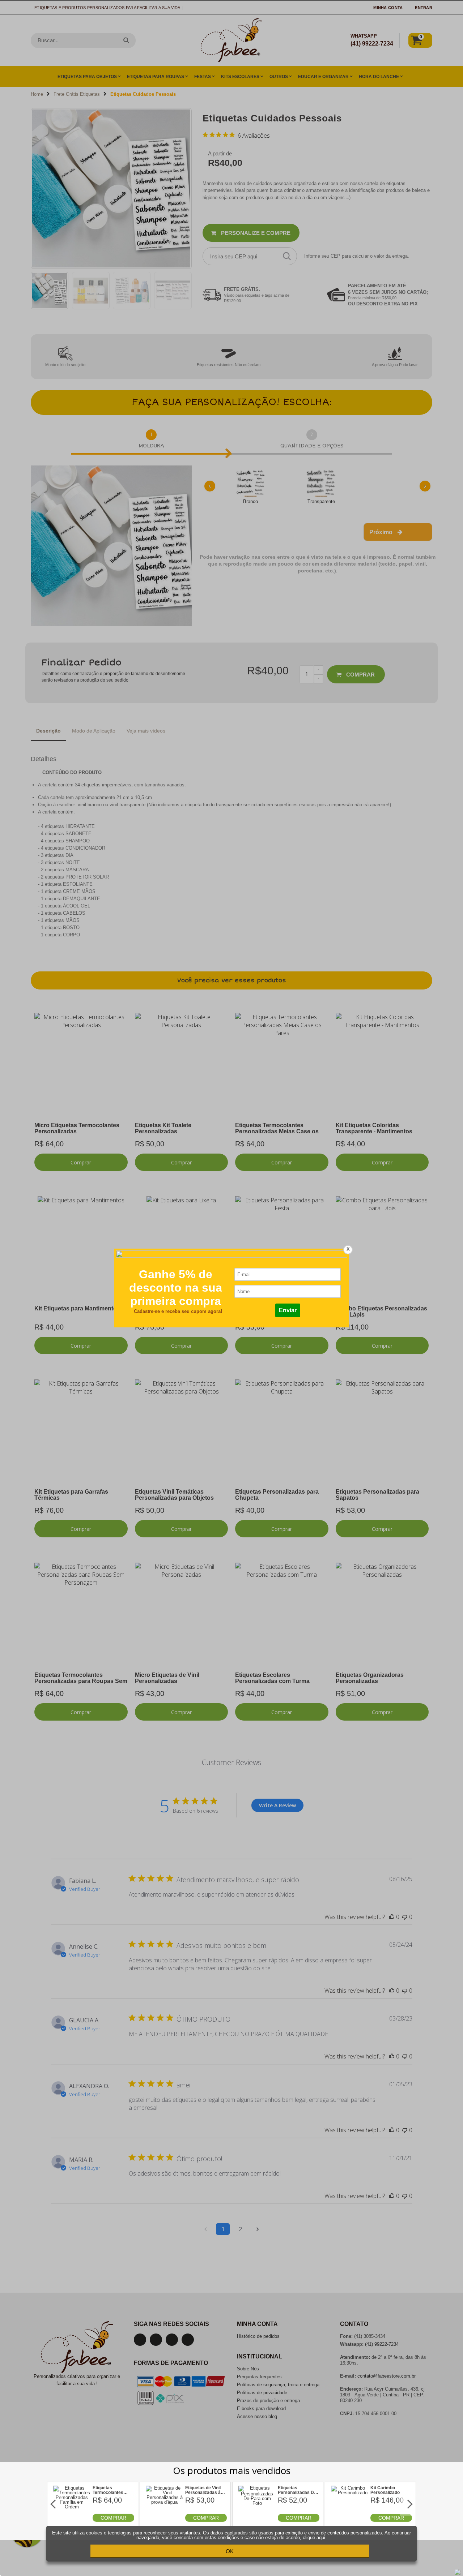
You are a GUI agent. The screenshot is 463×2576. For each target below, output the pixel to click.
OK (230, 2551)
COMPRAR (113, 2518)
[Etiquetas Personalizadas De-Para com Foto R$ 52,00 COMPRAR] (257, 2520)
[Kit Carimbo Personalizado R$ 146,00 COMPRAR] (350, 2520)
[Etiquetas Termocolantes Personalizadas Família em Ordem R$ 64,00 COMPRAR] (72, 2520)
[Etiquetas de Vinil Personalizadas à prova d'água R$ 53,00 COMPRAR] (165, 2520)
